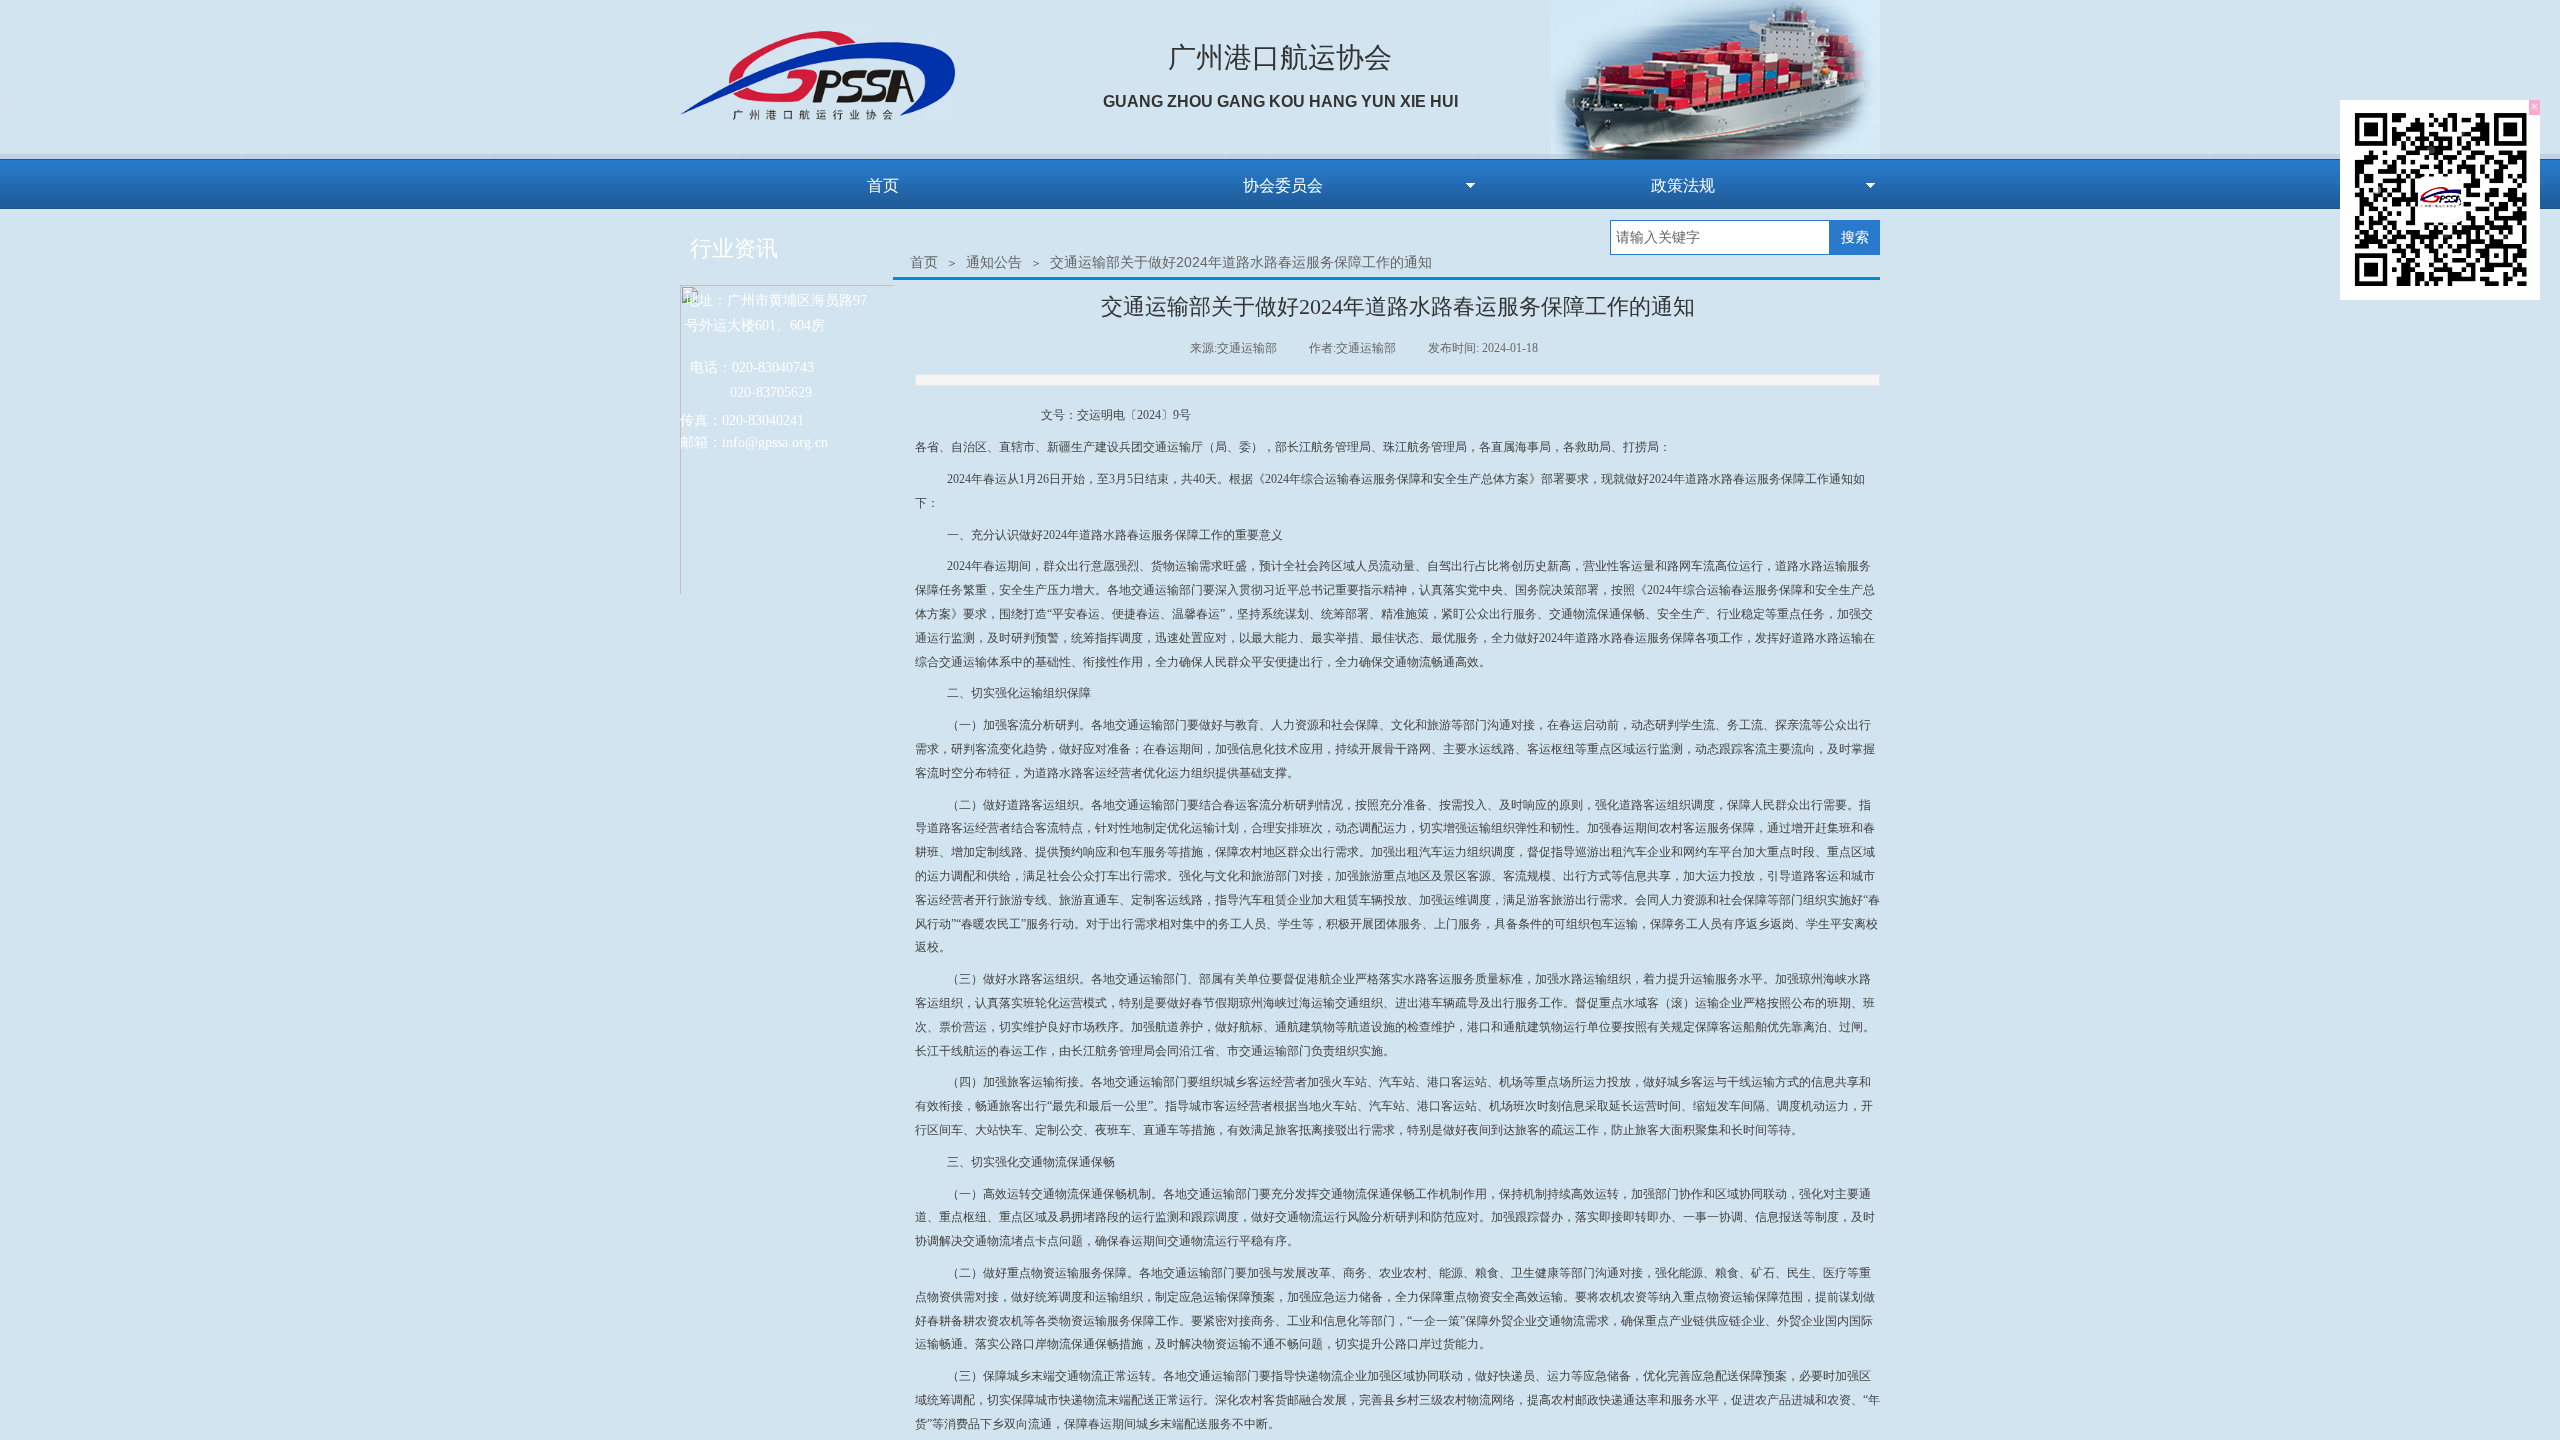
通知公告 (994, 262)
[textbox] (1720, 237)
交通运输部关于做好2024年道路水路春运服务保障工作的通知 (1241, 262)
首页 (924, 262)
